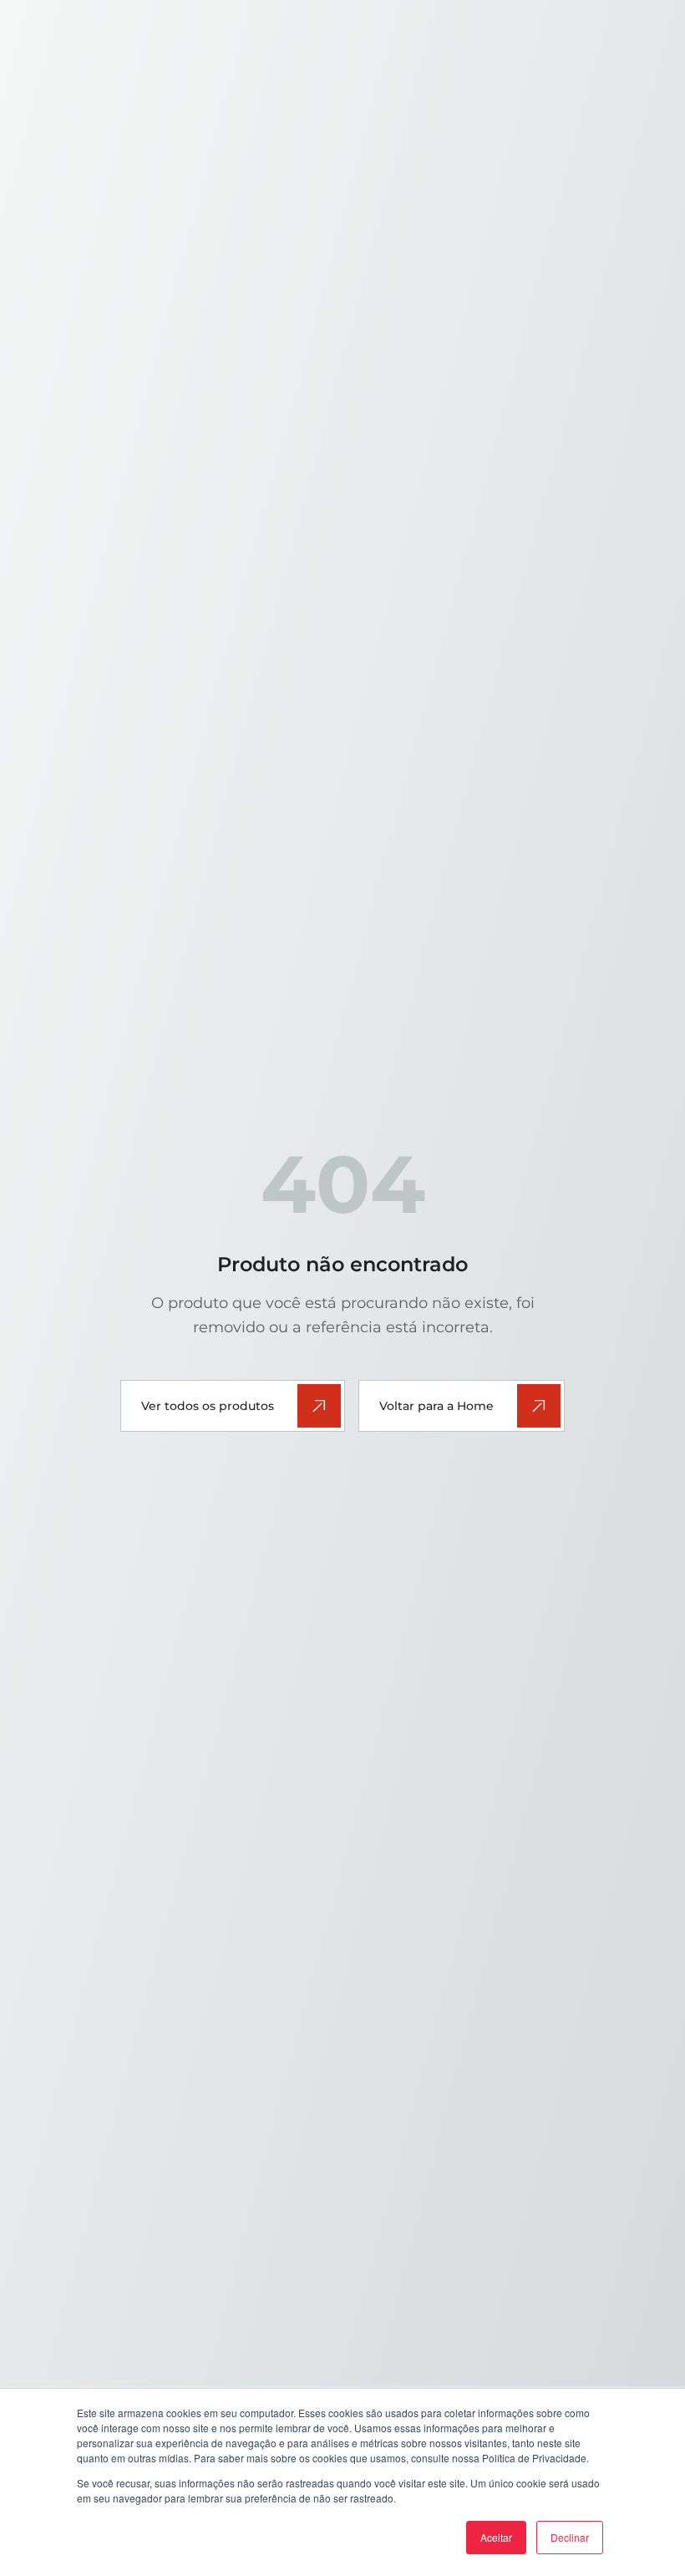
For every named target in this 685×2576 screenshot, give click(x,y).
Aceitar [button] (496, 2537)
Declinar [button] (570, 2537)
